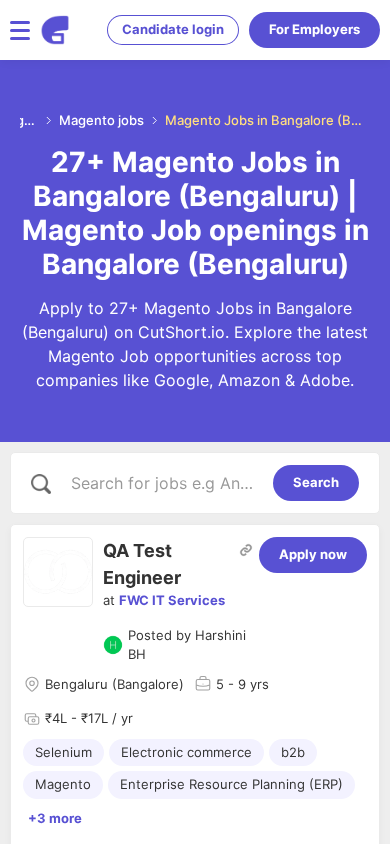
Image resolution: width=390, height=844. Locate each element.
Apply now (313, 554)
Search (316, 482)
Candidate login (173, 29)
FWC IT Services (172, 600)
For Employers (314, 29)
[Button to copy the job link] (246, 550)
